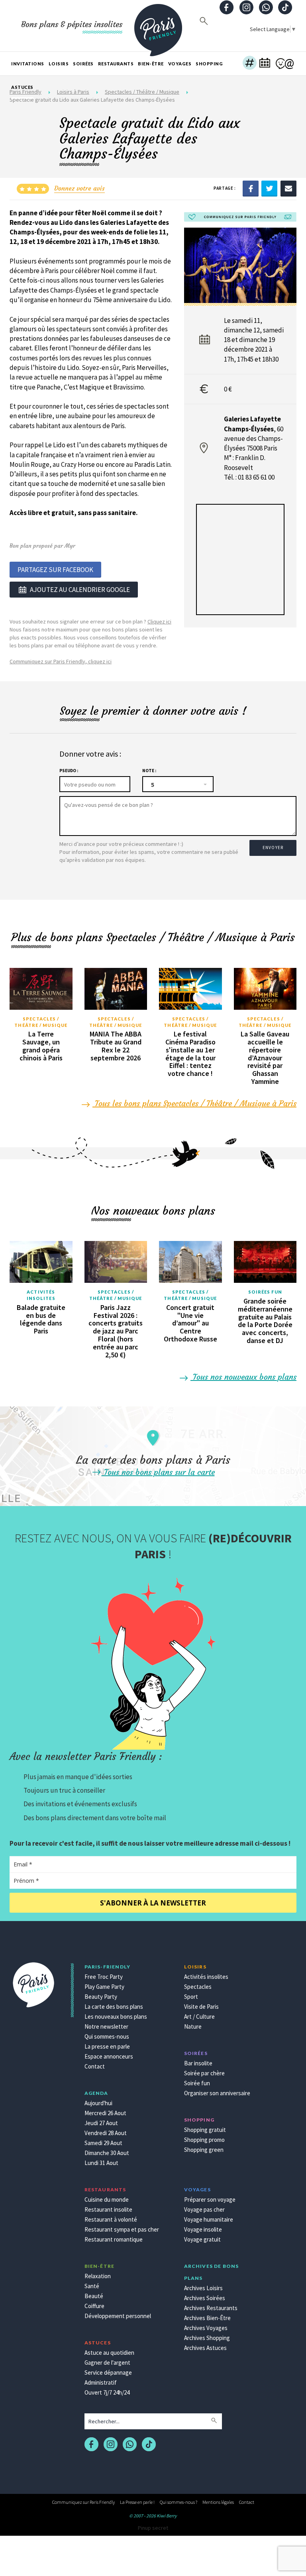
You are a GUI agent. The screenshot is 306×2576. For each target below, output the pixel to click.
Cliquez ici (159, 621)
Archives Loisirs (203, 2288)
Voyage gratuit (202, 2239)
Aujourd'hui (98, 2103)
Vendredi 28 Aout (106, 2133)
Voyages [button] (180, 64)
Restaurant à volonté (111, 2219)
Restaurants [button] (116, 64)
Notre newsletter (106, 2026)
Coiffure (94, 2306)
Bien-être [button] (151, 64)
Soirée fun (197, 2083)
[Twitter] (269, 188)
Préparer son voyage (210, 2199)
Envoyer (273, 848)
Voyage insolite (203, 2229)
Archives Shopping (207, 2338)
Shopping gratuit (205, 2130)
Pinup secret (153, 2528)
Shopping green (204, 2150)
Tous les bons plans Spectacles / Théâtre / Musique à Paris (194, 1103)
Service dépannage (108, 2372)
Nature (193, 2026)
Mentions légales (218, 2502)
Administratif (101, 2382)
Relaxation (98, 2276)
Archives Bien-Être (207, 2318)
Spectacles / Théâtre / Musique (41, 1022)
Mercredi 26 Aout (105, 2113)
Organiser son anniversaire (217, 2093)
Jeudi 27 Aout (101, 2123)
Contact (95, 2066)
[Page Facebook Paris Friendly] (227, 8)
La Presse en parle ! (137, 2502)
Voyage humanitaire (209, 2219)
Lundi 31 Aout (101, 2163)
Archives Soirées (205, 2298)
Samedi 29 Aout (103, 2143)
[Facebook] (251, 188)
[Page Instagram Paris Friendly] (246, 8)
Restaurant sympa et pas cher (122, 2229)
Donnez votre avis (79, 188)
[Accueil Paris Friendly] (158, 26)
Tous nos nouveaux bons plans (243, 1377)
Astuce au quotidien (109, 2353)
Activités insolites (41, 1295)
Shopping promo (204, 2140)
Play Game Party (104, 1987)
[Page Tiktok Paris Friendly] (285, 8)
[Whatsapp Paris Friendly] (266, 8)
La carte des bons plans (114, 2007)
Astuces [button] (22, 87)
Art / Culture (199, 2017)
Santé (92, 2286)
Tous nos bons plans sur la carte (158, 1472)
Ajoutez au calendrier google (80, 590)
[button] (250, 64)
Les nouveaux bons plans (116, 2017)
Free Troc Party (104, 1977)
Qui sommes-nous (107, 2036)
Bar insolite (198, 2063)
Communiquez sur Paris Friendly (83, 2502)
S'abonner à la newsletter (153, 1903)
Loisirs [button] (59, 64)
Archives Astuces (205, 2348)
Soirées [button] (83, 64)
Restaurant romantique (114, 2239)
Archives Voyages (206, 2328)
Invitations (28, 64)
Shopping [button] (209, 64)
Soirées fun (265, 1292)
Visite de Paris (201, 2007)
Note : (149, 771)
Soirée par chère (204, 2073)
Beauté (94, 2296)
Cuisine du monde (107, 2199)
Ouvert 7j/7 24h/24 (107, 2392)
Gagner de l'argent (107, 2363)
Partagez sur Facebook (55, 570)
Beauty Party (101, 1997)
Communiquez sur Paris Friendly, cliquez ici (61, 661)
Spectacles (198, 1987)
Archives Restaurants (211, 2308)
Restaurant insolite (108, 2209)
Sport (191, 1997)
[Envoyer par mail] (288, 188)
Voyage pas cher (204, 2209)
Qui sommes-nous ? (178, 2502)
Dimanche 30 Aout (107, 2153)
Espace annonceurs (109, 2056)
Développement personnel (118, 2316)
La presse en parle (107, 2046)
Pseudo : (69, 771)
